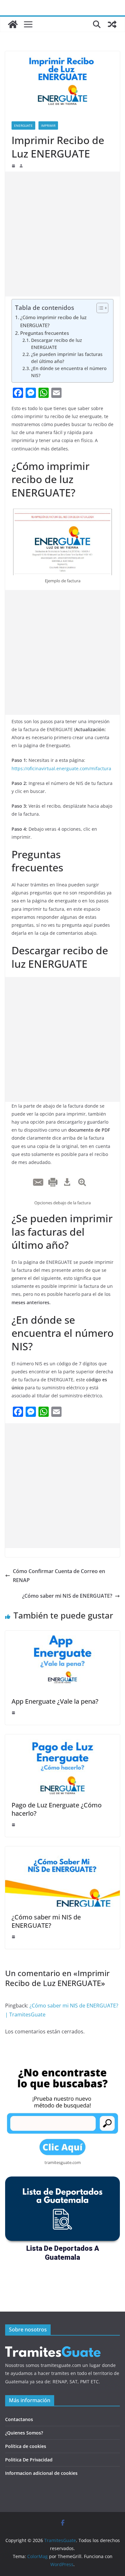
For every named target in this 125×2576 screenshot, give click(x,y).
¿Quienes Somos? (24, 2433)
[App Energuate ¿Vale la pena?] (63, 1635)
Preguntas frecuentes (45, 333)
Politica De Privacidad (29, 2460)
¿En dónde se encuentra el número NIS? (69, 372)
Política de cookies (26, 2446)
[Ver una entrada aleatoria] (112, 24)
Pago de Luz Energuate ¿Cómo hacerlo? (57, 1809)
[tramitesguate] (53, 2346)
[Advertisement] (63, 234)
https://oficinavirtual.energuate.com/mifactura (61, 768)
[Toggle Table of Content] (99, 308)
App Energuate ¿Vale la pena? (55, 1701)
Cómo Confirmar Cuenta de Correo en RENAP (59, 1576)
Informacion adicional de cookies (41, 2473)
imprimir (48, 125)
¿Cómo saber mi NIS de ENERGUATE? (67, 1596)
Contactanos (19, 2419)
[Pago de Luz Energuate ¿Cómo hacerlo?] (63, 1739)
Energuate (23, 125)
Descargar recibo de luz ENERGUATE (57, 344)
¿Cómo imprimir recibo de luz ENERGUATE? (53, 321)
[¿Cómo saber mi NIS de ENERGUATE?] (63, 1851)
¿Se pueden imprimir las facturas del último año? (67, 358)
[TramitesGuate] (13, 24)
